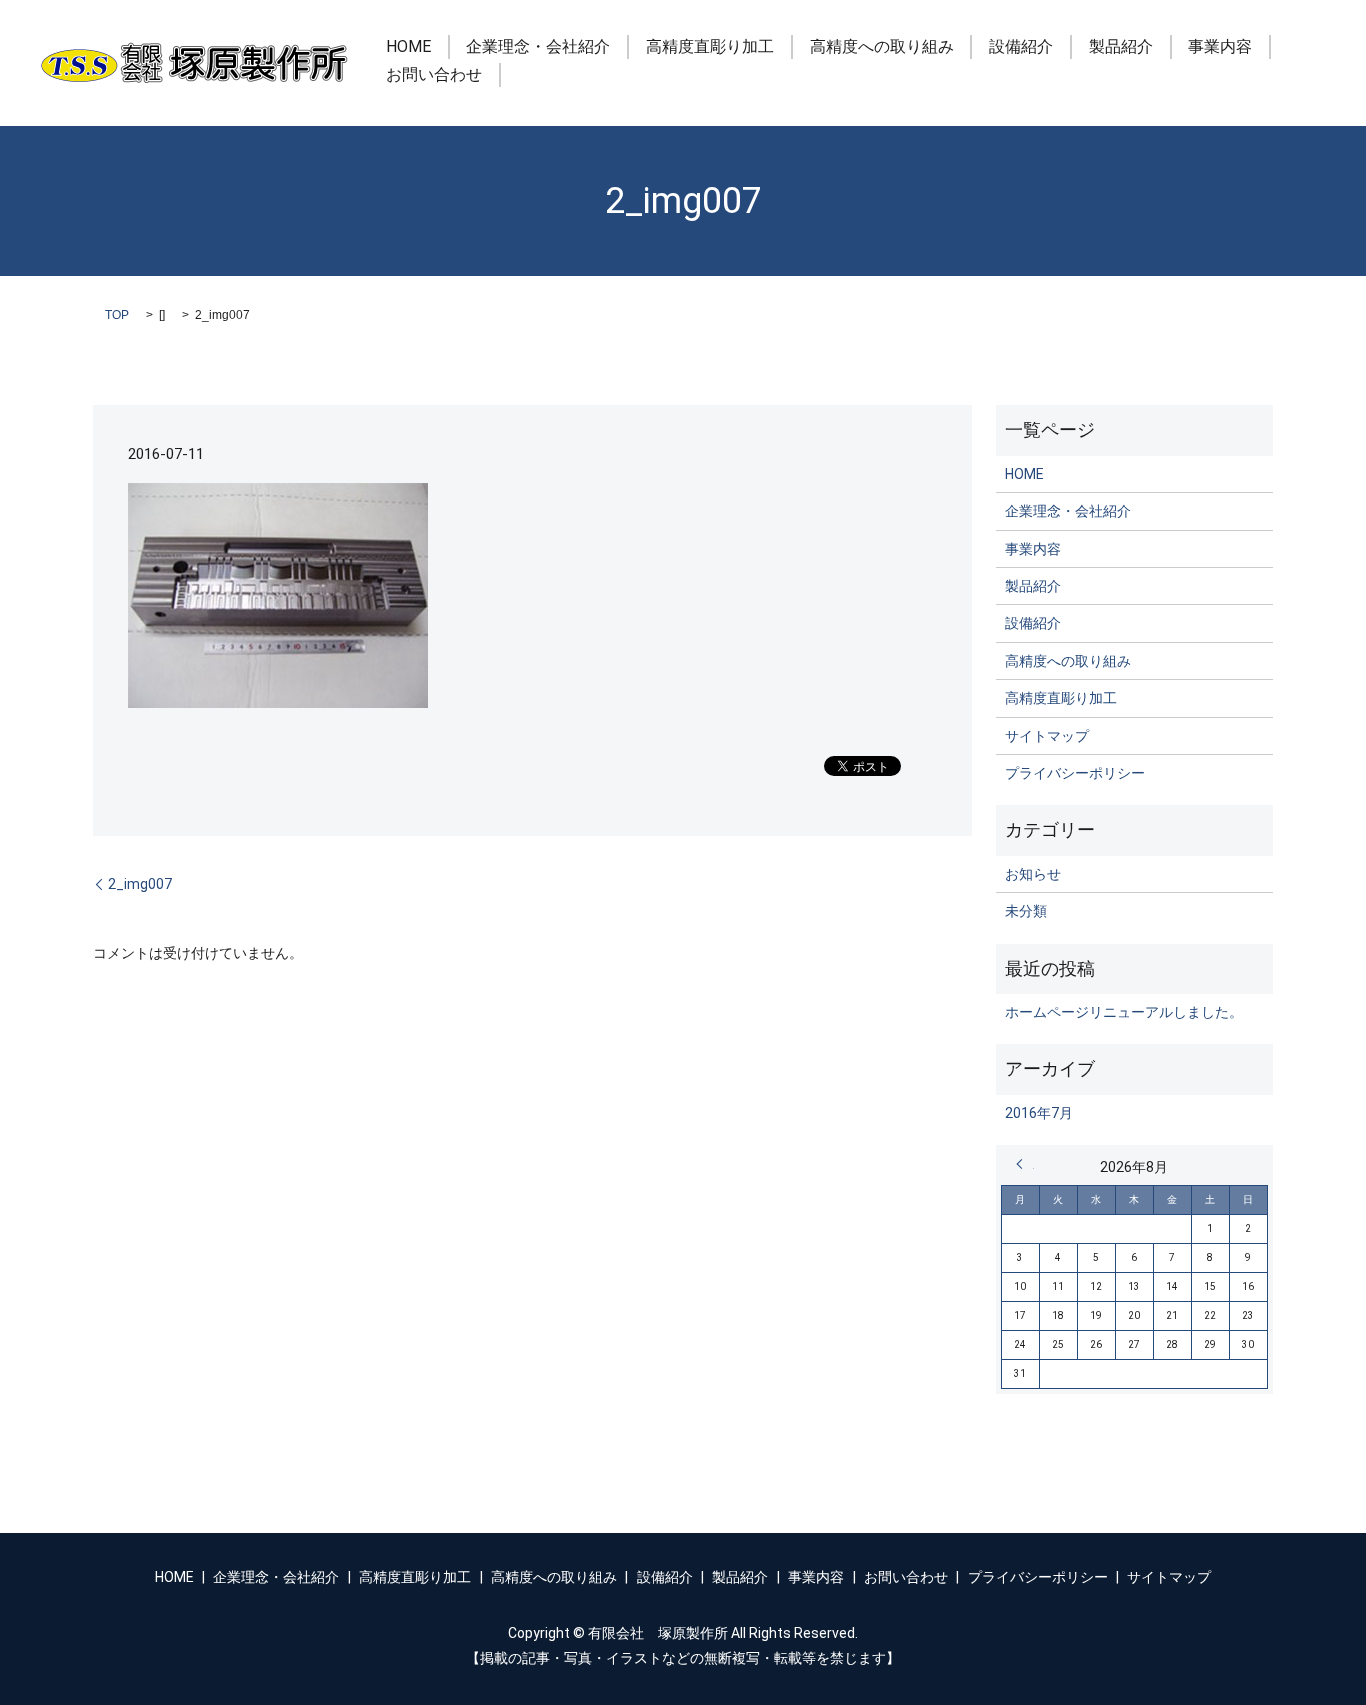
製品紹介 (1121, 46)
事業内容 (1220, 46)
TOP (117, 315)
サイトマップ (1047, 736)
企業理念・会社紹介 (538, 46)
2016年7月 (1039, 1113)
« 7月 (1025, 1164)
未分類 (1026, 911)
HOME (408, 46)
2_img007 (140, 884)
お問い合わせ (434, 74)
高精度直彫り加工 (710, 46)
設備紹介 (1021, 46)
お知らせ (1033, 874)
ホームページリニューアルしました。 (1124, 1012)
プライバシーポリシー (1075, 773)
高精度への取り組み (882, 46)
